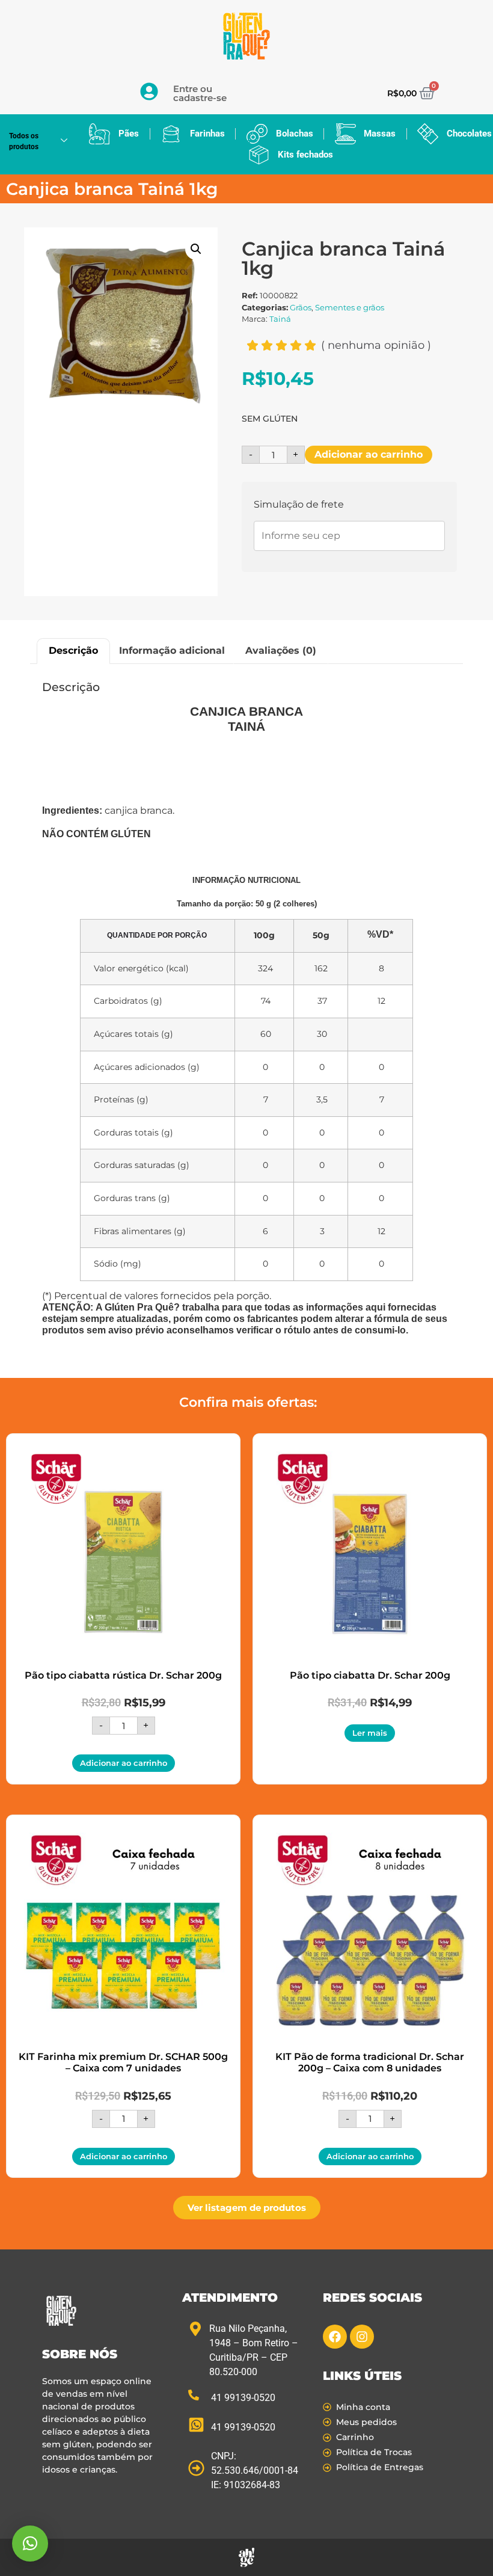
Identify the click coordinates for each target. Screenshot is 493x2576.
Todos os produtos (24, 141)
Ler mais (370, 1733)
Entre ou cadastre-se (200, 93)
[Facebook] (335, 2337)
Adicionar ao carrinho (369, 454)
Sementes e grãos (350, 307)
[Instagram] (362, 2337)
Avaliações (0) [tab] (281, 650)
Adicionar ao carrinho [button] (124, 1763)
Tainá (280, 319)
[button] (196, 249)
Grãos (301, 307)
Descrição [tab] (73, 650)
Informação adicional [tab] (172, 650)
